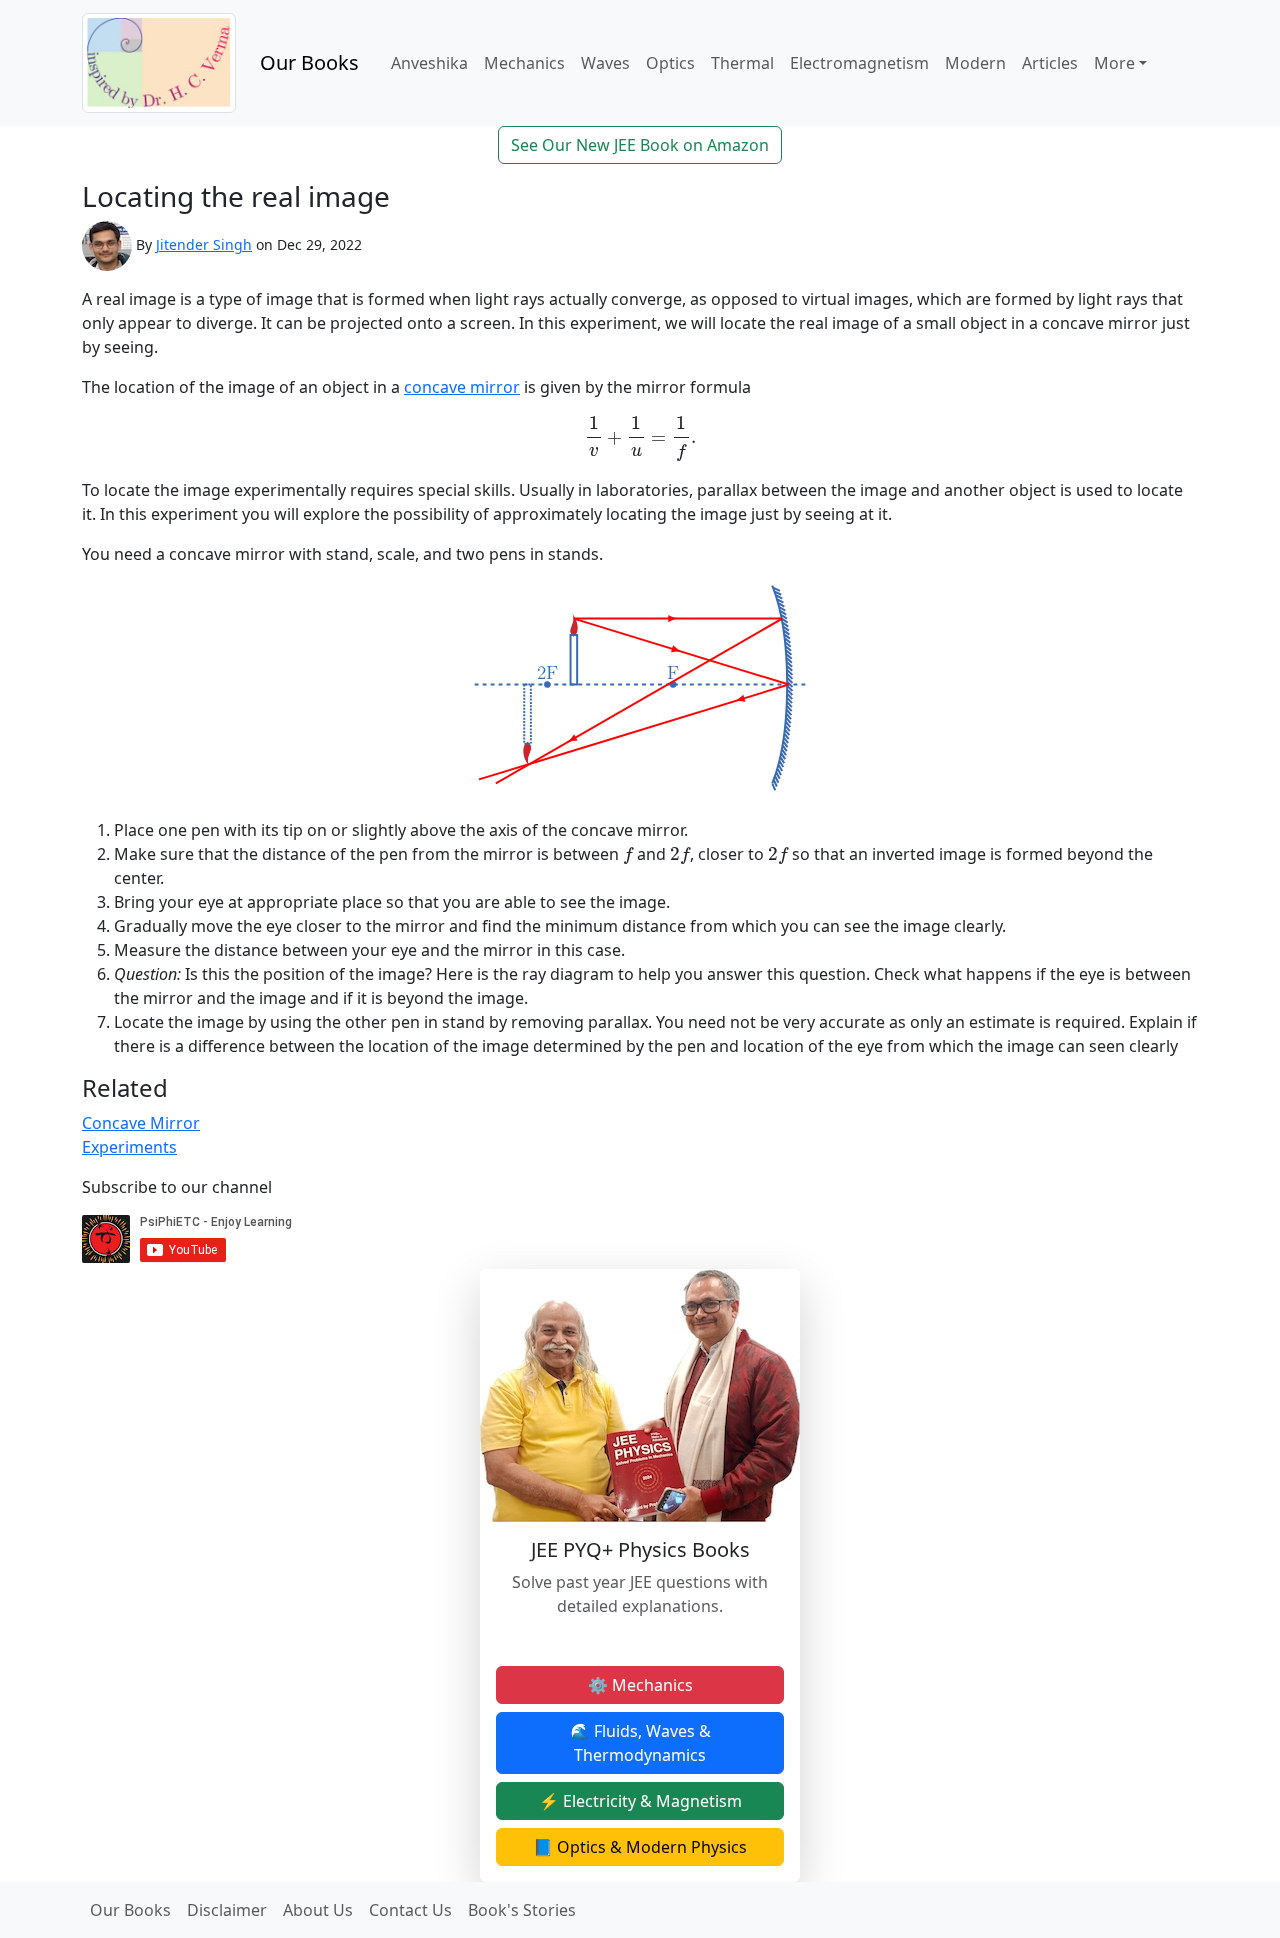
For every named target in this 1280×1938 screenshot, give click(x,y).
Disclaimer (227, 1910)
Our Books (309, 62)
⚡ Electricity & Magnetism (640, 1801)
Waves (605, 63)
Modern (975, 63)
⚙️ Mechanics (640, 1685)
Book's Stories (522, 1910)
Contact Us (410, 1910)
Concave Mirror (141, 1123)
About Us (318, 1910)
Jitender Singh (204, 244)
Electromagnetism (859, 63)
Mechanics (524, 63)
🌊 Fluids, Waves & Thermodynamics (640, 1743)
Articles (1050, 63)
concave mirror (462, 387)
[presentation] (640, 438)
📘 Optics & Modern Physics (640, 1847)
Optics (670, 63)
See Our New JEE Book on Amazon (640, 145)
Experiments (129, 1147)
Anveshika (429, 63)
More (1114, 63)
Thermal (742, 63)
